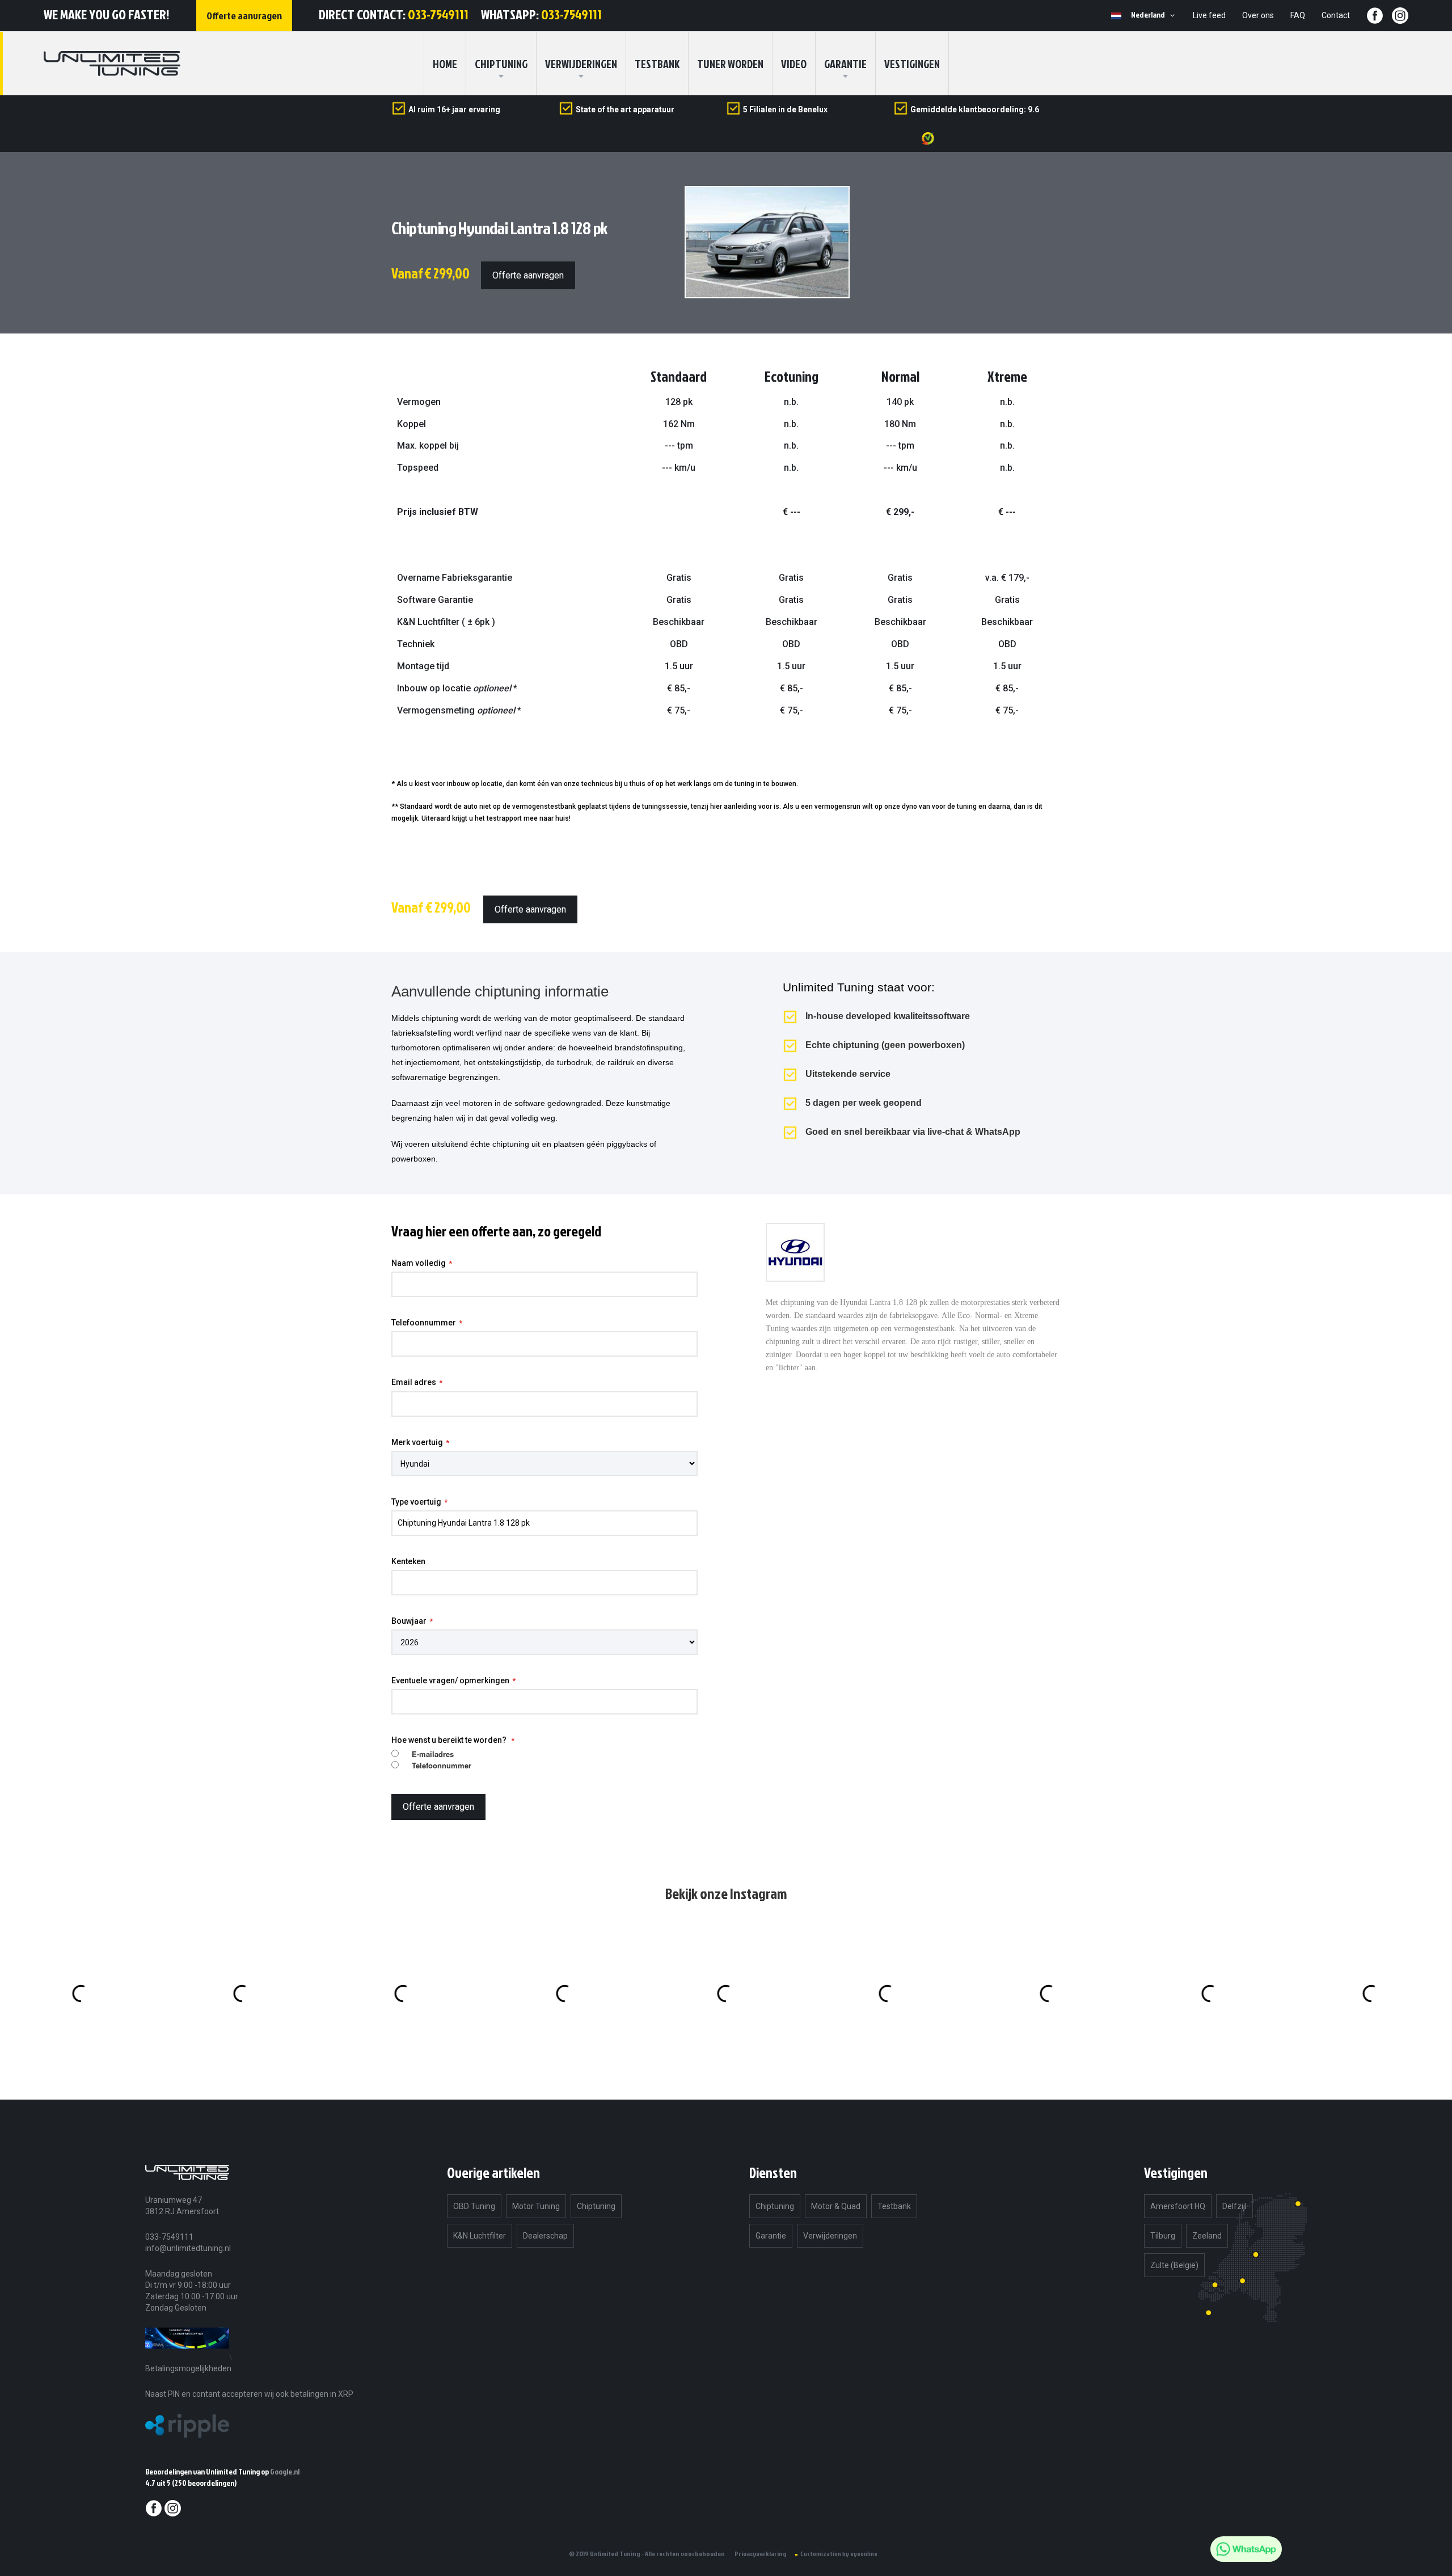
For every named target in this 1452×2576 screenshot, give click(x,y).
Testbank (657, 64)
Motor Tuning (536, 2206)
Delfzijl (1234, 2206)
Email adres (414, 1382)
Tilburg (1163, 2236)
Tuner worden (730, 64)
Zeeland (1207, 2236)
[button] (1155, 15)
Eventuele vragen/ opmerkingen (450, 1680)
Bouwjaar (409, 1621)
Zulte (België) (1174, 2265)
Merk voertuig (417, 1442)
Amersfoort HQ (1178, 2206)
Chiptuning (596, 2206)
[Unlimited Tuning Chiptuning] (112, 64)
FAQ (1298, 15)
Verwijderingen (581, 64)
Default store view (1116, 16)
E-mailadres (433, 1754)
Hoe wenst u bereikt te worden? (450, 1740)
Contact (1336, 15)
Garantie (845, 64)
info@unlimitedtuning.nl (188, 2248)
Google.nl (285, 2471)
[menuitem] (501, 64)
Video (794, 64)
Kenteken (408, 1561)
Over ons (1258, 15)
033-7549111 (438, 14)
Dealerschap (545, 2236)
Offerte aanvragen (528, 275)
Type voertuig (416, 1502)
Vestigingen (912, 64)
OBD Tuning (474, 2206)
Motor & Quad (836, 2206)
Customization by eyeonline (839, 2554)
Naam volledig (419, 1263)
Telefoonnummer (424, 1323)
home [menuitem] (445, 64)
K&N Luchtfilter (480, 2236)
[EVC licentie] (187, 2357)
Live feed (1209, 15)
